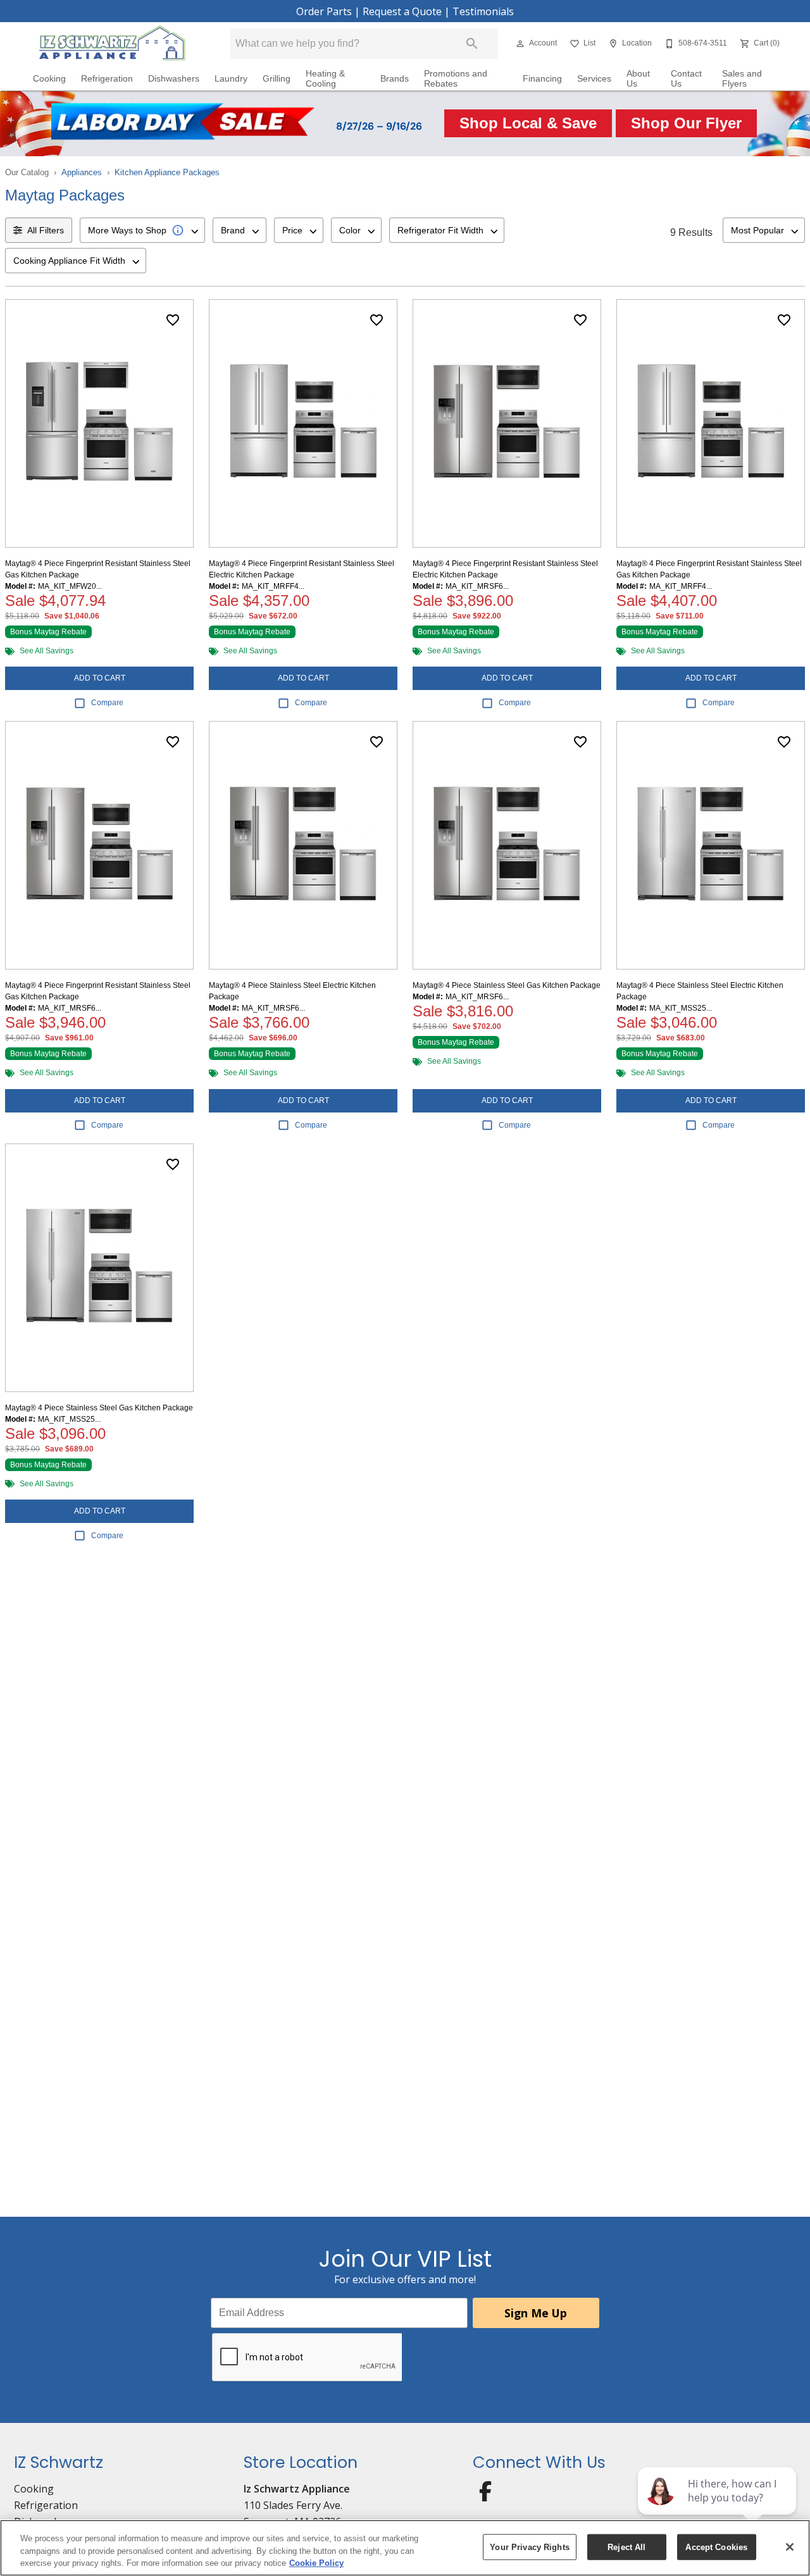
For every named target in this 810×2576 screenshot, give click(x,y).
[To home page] (112, 44)
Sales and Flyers (742, 79)
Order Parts (324, 11)
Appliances (82, 172)
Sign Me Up (536, 2313)
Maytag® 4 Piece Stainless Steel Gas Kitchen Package (507, 985)
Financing (542, 79)
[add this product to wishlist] (173, 320)
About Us (638, 79)
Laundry (231, 79)
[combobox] (142, 230)
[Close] (790, 2547)
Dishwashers (174, 79)
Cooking (49, 79)
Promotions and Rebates (456, 79)
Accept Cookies (716, 2547)
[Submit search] (472, 44)
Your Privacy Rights (529, 2547)
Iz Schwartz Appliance (297, 2489)
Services (594, 79)
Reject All (626, 2547)
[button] (520, 44)
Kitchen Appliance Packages (167, 172)
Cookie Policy (316, 2563)
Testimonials (483, 11)
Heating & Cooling (325, 79)
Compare (107, 703)
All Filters (46, 230)
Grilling (277, 79)
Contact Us (686, 79)
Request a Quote (402, 11)
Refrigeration (107, 79)
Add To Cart (100, 678)
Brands (395, 79)
